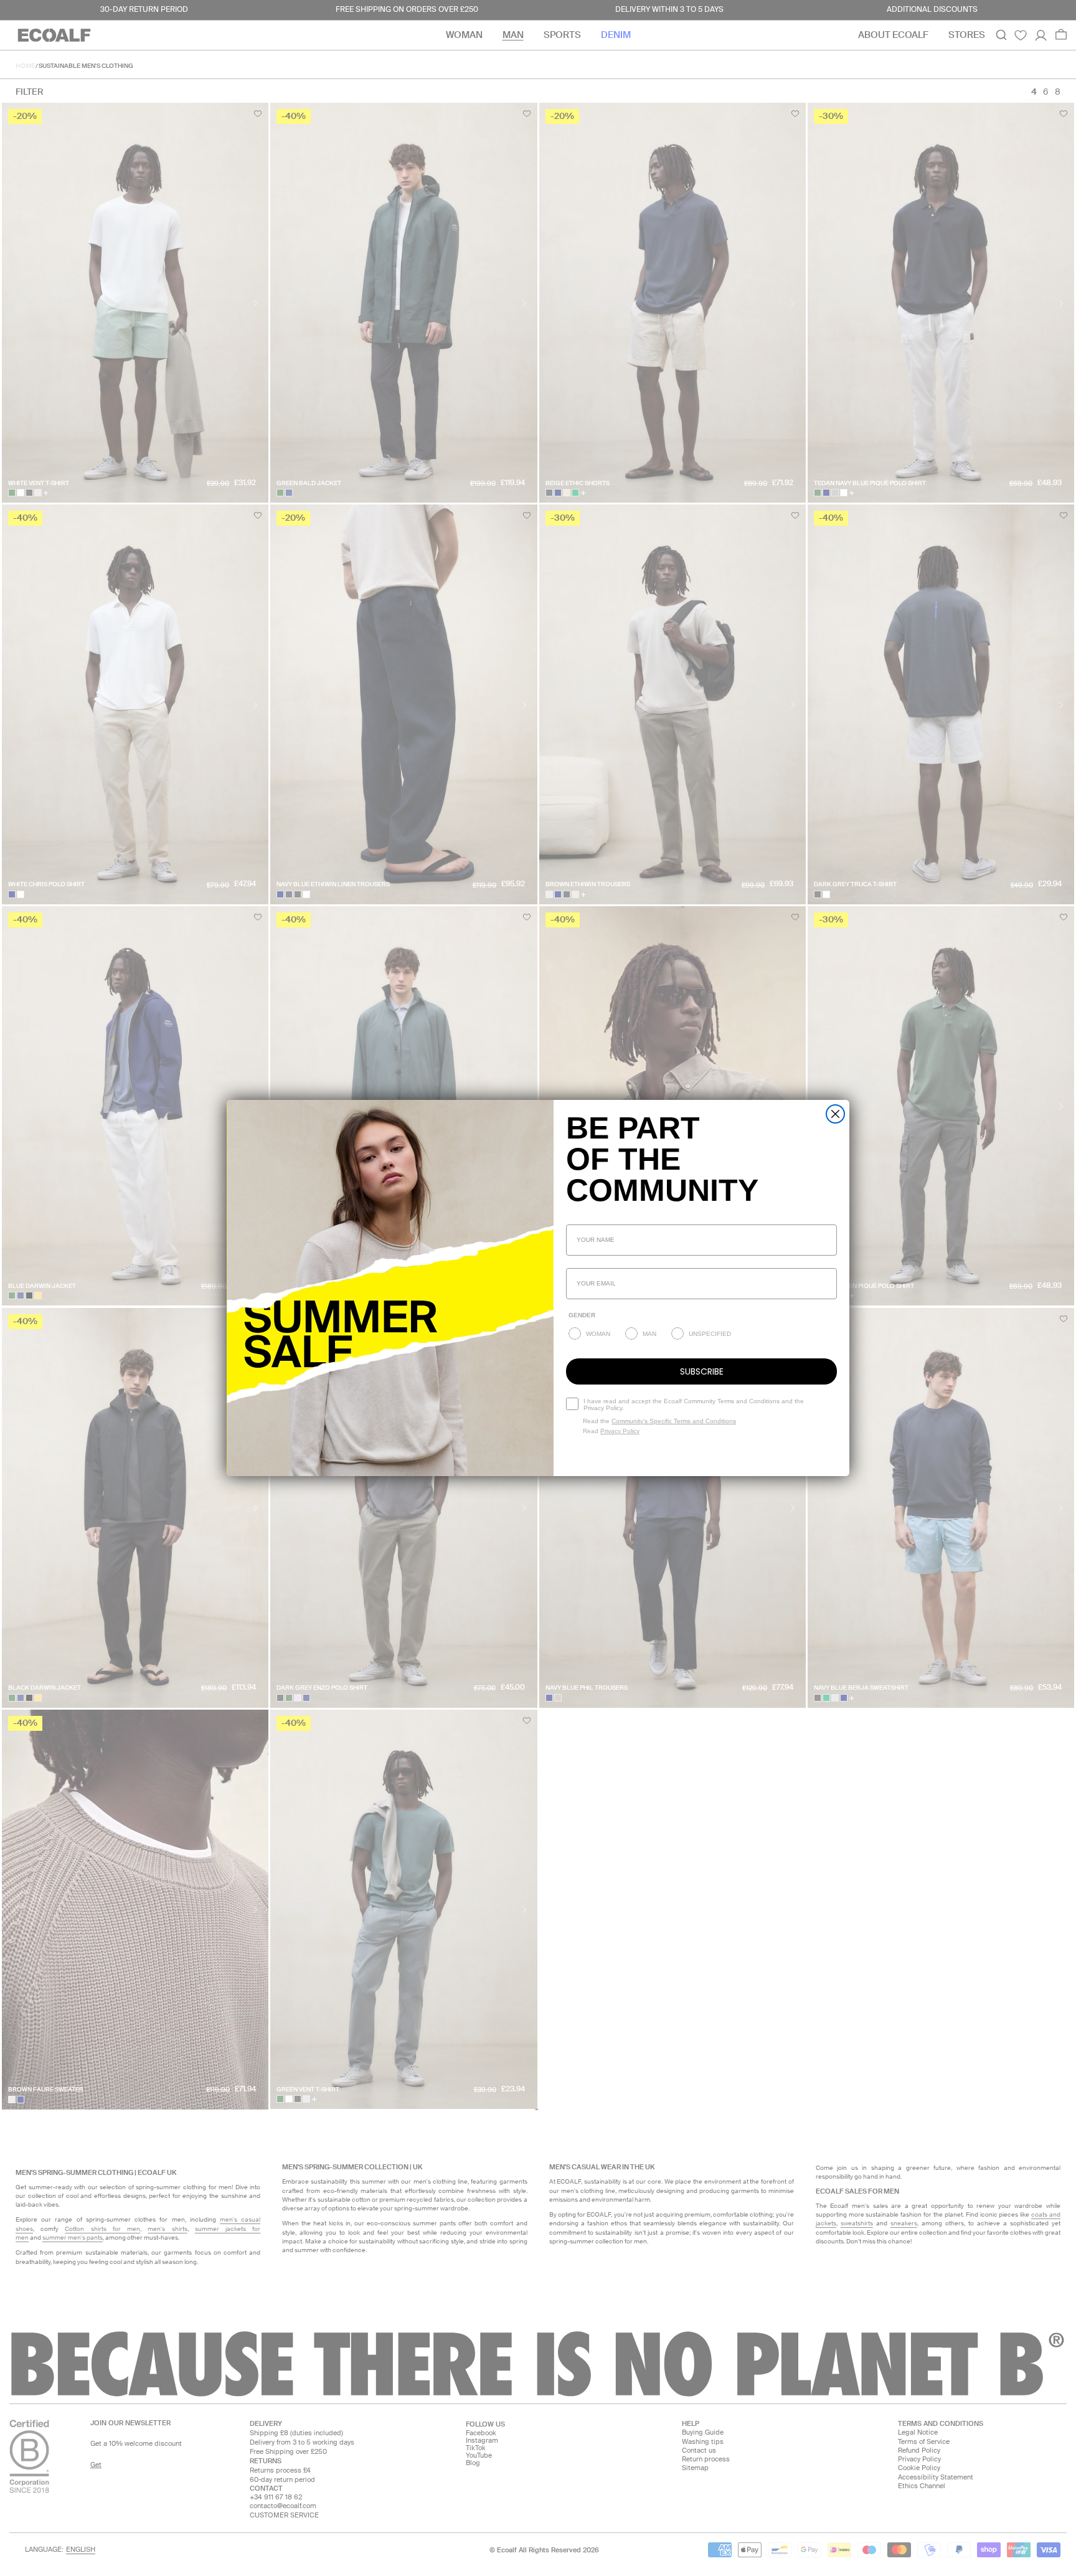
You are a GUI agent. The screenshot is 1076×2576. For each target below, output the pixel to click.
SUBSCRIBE (702, 1371)
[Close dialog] (835, 1114)
